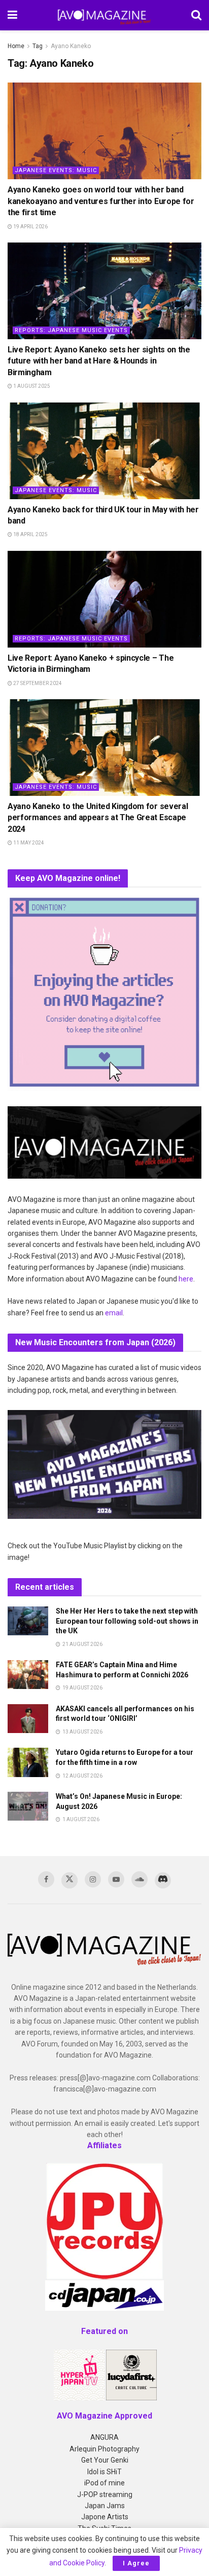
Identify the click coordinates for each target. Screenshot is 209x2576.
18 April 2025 (30, 534)
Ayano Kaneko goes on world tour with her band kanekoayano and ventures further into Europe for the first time (101, 201)
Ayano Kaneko (71, 46)
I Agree (136, 2563)
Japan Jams (105, 2506)
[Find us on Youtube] (116, 1879)
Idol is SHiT (104, 2472)
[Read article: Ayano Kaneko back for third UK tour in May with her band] (104, 451)
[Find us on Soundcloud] (140, 1879)
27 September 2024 (37, 683)
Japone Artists (105, 2517)
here (186, 1279)
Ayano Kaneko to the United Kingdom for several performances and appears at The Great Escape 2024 (98, 818)
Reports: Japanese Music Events (71, 330)
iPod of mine (104, 2483)
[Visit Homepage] (104, 15)
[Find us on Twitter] (69, 1880)
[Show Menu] (12, 15)
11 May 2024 (28, 843)
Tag (38, 46)
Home (16, 46)
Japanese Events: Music (56, 170)
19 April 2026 (30, 227)
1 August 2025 (31, 386)
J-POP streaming (105, 2494)
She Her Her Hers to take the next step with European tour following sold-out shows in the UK (127, 1621)
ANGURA (104, 2437)
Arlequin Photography (104, 2449)
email (114, 1313)
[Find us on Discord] (163, 1880)
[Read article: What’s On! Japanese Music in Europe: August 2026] (28, 1806)
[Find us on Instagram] (93, 1879)
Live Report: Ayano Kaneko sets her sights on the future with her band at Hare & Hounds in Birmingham (99, 361)
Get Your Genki (105, 2460)
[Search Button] (196, 15)
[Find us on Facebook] (46, 1879)
